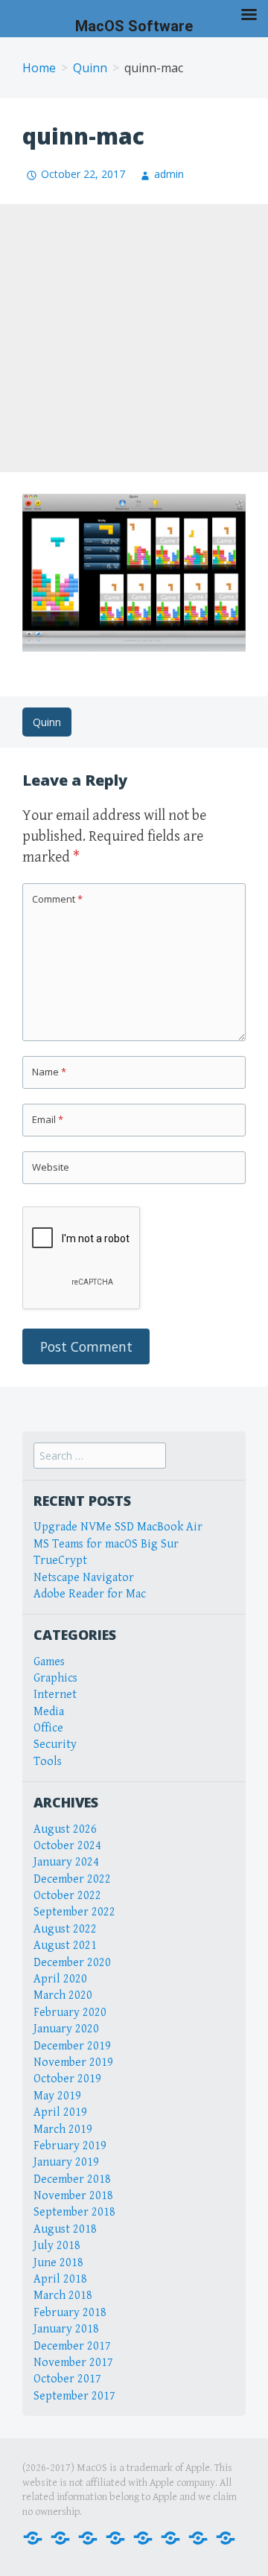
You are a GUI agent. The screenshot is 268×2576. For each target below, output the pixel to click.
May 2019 (57, 2096)
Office (48, 1728)
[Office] (88, 2537)
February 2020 (70, 2013)
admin (169, 174)
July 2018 (57, 2246)
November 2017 (73, 2363)
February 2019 (70, 2146)
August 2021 (65, 1946)
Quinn (90, 68)
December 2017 (72, 2346)
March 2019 (63, 2130)
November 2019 (73, 2063)
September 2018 (74, 2212)
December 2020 (72, 1963)
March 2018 (63, 2296)
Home (39, 68)
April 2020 (60, 1979)
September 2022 (74, 1912)
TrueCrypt (60, 1561)
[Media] (115, 2537)
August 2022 (65, 1929)
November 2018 (73, 2196)
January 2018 (66, 2329)
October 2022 (67, 1896)
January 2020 (66, 2029)
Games (49, 1662)
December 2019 (72, 2046)
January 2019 (66, 2162)
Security (55, 1745)
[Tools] (226, 2537)
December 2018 (72, 2179)
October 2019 (67, 2079)
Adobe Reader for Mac (90, 1594)
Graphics (55, 1678)
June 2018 (58, 2263)
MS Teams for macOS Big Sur (106, 1544)
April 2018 (60, 2279)
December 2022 (72, 1879)
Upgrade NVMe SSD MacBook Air (118, 1527)
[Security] (198, 2537)
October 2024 (67, 1846)
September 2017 (74, 2396)
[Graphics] (170, 2537)
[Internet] (60, 2537)
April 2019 (60, 2112)
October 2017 (67, 2379)
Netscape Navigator (84, 1578)
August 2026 (65, 1829)
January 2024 (66, 1862)
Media (49, 1712)
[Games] (143, 2537)
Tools (48, 1762)
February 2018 (70, 2313)
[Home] (33, 2537)
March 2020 (63, 1995)
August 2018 (65, 2229)
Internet (55, 1695)
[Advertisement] (134, 338)
